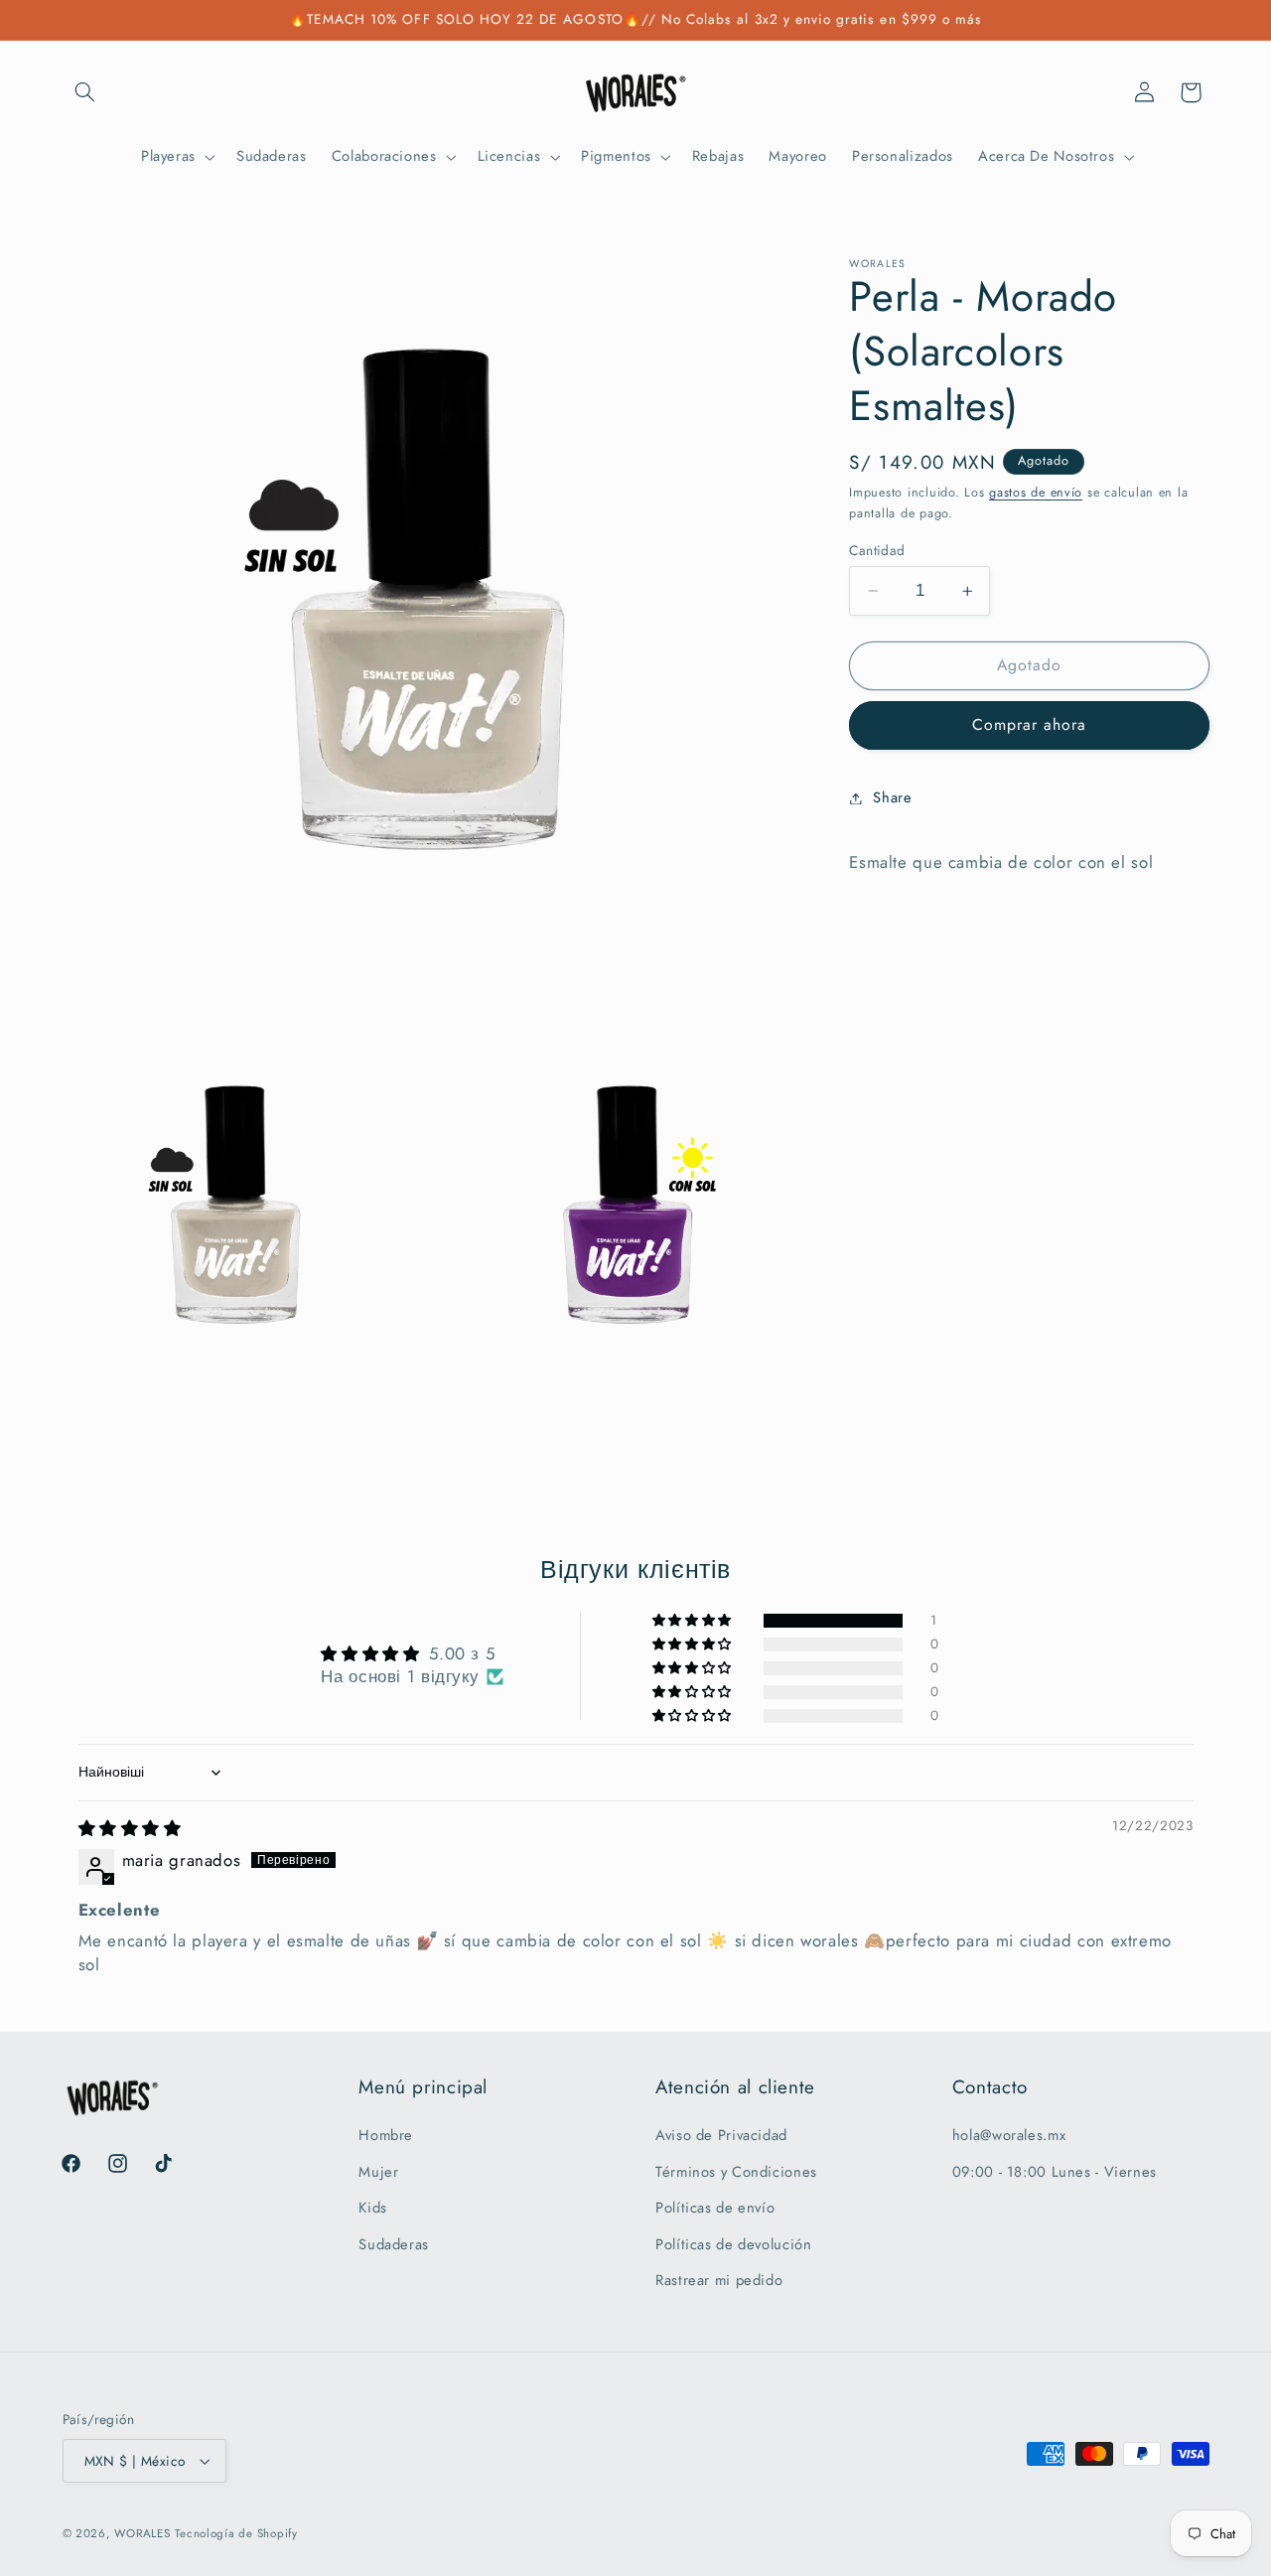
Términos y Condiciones (736, 2172)
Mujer (378, 2172)
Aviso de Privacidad (721, 2136)
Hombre (386, 2136)
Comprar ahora (1030, 724)
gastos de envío (1036, 493)
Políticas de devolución (734, 2244)
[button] (85, 92)
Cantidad (877, 550)
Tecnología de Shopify (236, 2533)
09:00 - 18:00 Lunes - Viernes (1055, 2172)
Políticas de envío (715, 2208)
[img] (130, 1828)
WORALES (142, 2533)
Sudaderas (394, 2244)
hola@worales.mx (1009, 2136)
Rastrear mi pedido (719, 2280)
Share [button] (892, 797)
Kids (373, 2208)
